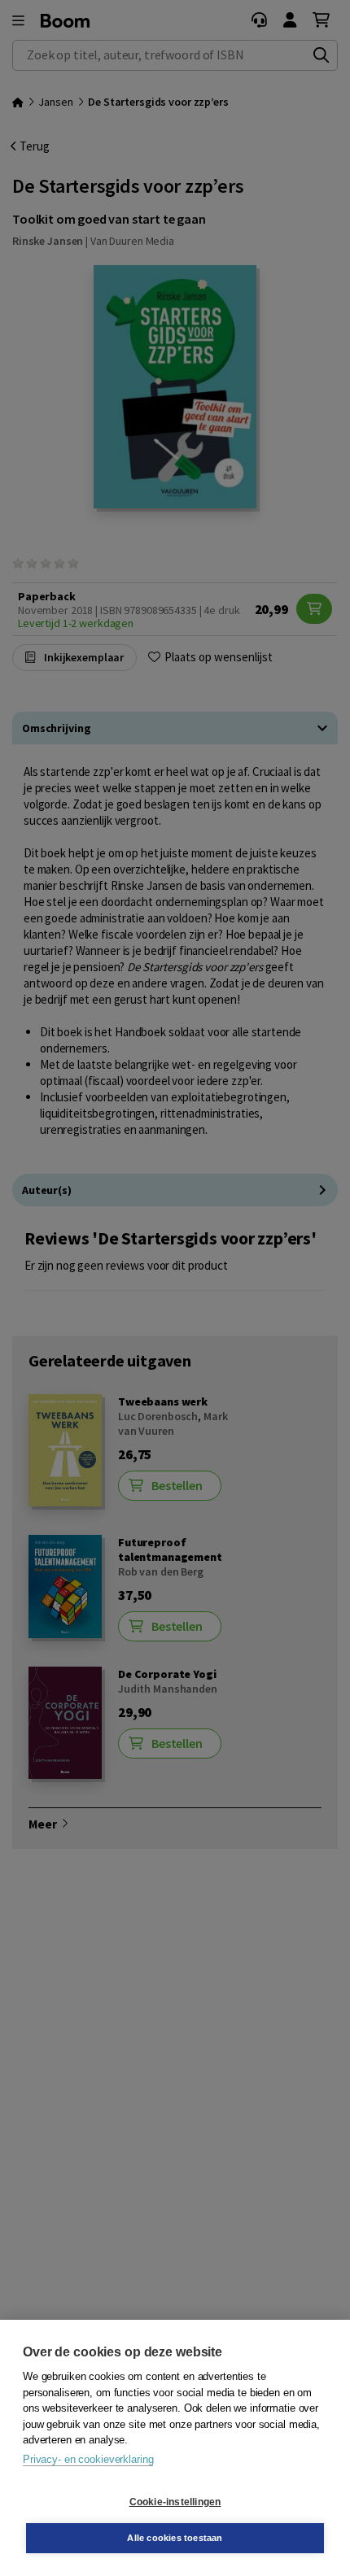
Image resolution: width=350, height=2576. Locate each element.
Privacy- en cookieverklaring (88, 2459)
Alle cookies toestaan (175, 2538)
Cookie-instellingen (175, 2502)
